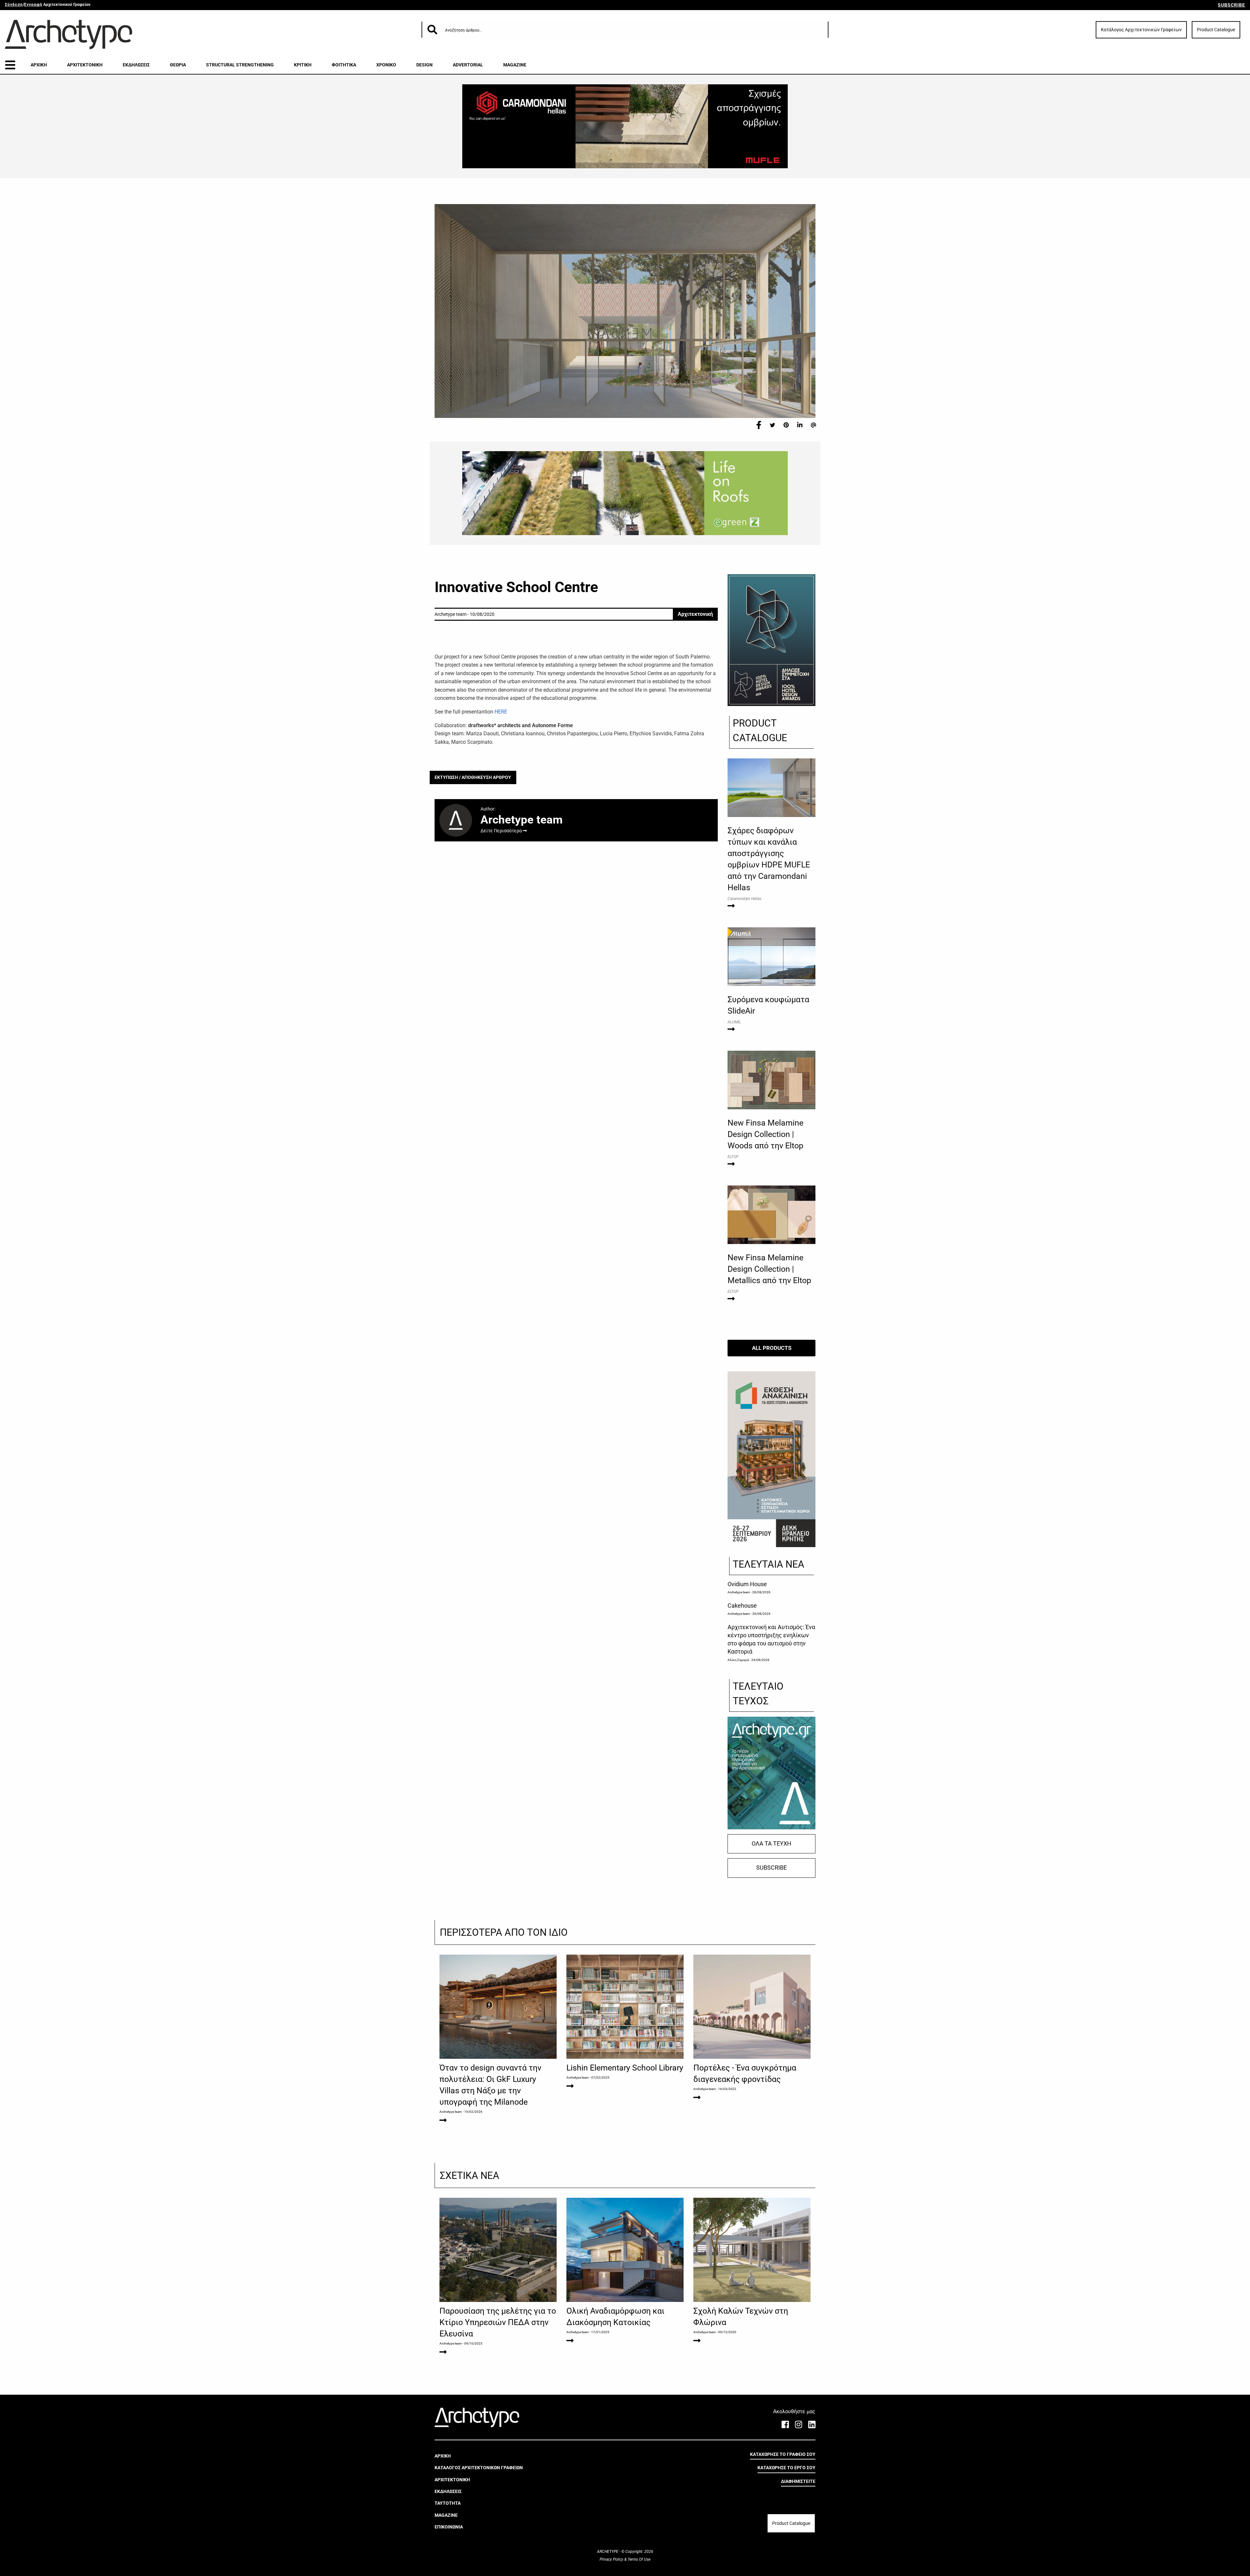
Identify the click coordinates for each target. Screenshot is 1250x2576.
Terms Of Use (639, 2559)
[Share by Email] (813, 425)
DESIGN (424, 65)
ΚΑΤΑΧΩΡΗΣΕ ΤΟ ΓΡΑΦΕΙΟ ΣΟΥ (783, 2454)
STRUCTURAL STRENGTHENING (240, 65)
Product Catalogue (1216, 30)
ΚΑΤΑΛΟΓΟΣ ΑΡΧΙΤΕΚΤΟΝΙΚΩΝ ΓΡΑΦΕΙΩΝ (479, 2468)
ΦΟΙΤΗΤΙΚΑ (344, 65)
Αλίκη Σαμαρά (738, 1660)
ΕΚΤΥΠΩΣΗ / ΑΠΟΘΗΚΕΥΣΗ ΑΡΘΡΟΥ (473, 777)
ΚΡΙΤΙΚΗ (303, 65)
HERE (501, 712)
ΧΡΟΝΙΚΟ (386, 65)
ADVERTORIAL (468, 65)
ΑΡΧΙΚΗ (39, 65)
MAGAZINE (515, 65)
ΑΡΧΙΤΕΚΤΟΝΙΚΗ (85, 65)
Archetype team (739, 1592)
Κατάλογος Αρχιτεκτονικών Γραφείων (1141, 30)
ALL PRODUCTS (772, 1348)
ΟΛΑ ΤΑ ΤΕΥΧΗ (771, 1844)
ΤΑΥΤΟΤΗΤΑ (448, 2503)
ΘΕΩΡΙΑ (178, 65)
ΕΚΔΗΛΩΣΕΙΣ (136, 65)
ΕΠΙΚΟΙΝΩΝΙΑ (449, 2527)
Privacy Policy (612, 2559)
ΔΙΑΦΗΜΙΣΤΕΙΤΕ (798, 2481)
